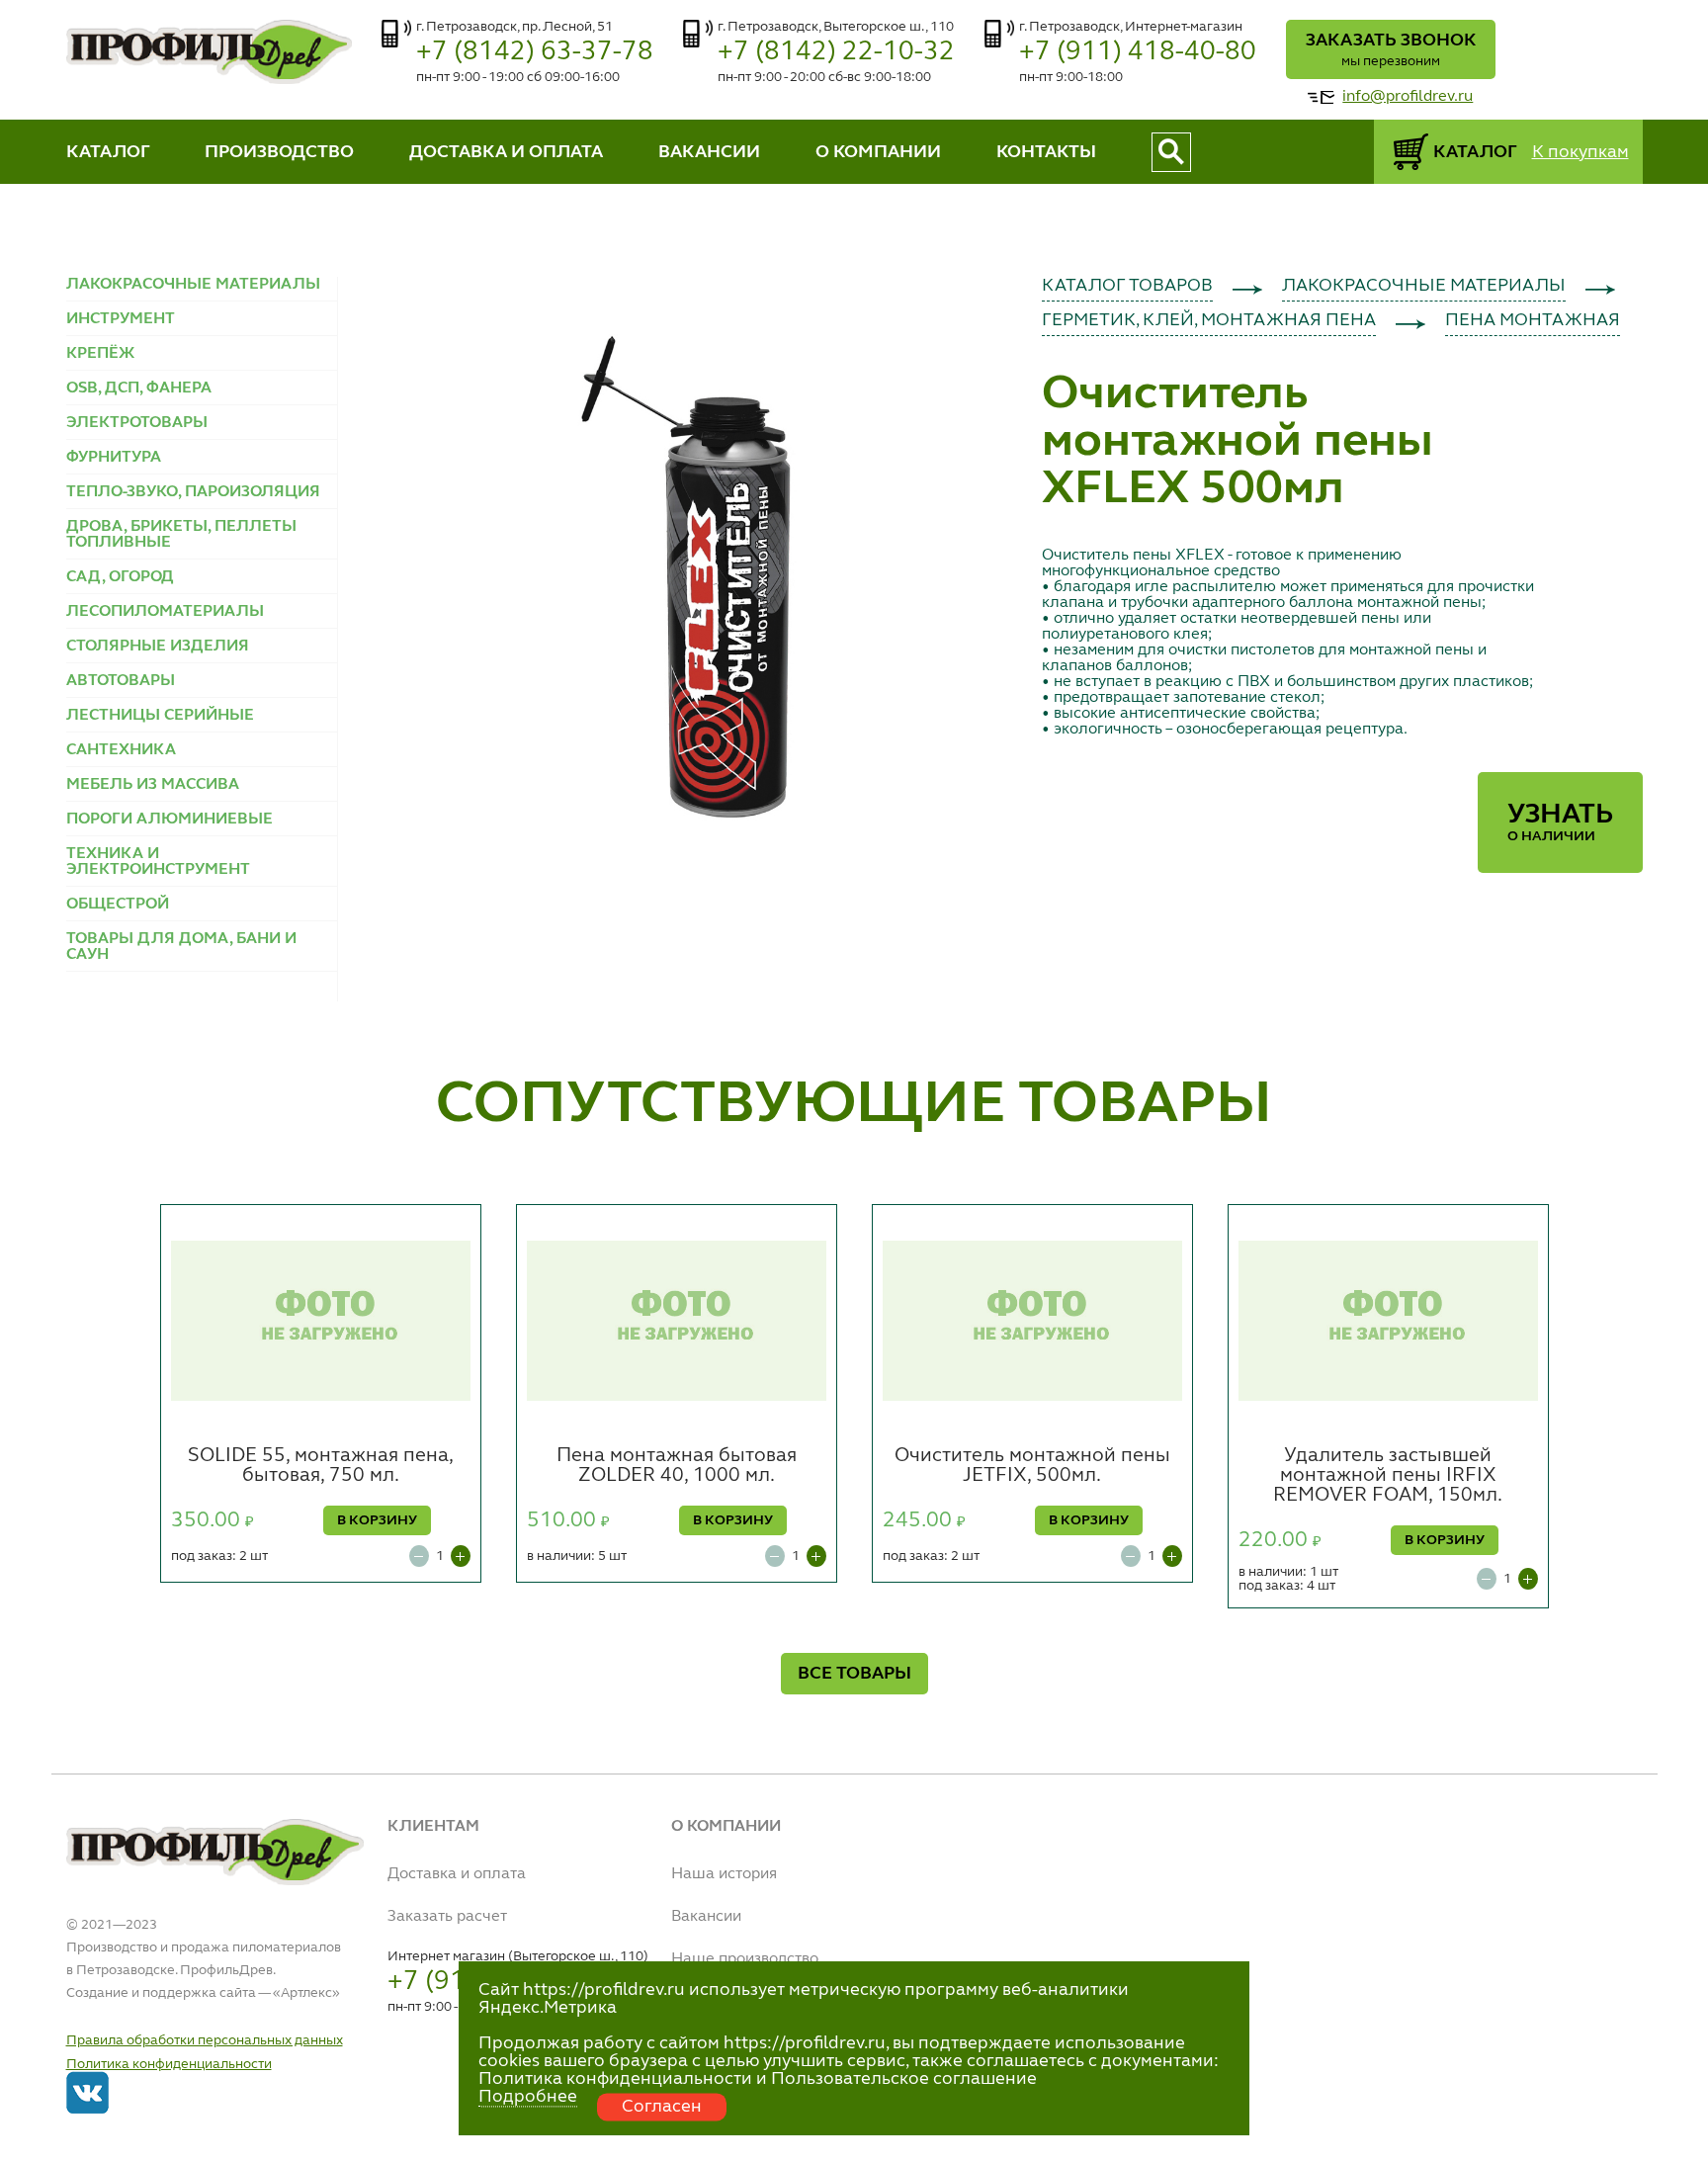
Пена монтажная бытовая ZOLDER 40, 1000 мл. (677, 1466)
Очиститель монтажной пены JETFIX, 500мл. (1032, 1466)
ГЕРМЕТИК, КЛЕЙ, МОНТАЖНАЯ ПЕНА (1209, 320)
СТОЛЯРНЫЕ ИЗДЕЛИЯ (158, 647)
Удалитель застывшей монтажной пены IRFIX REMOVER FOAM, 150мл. (1388, 1476)
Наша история (724, 1874)
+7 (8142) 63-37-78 (535, 52)
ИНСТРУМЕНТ (121, 319)
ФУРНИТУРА (114, 458)
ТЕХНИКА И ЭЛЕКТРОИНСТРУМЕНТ (158, 862)
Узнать (1560, 822)
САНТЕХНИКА (121, 750)
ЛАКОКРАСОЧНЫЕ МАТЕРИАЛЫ (193, 285)
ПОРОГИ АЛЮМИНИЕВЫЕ (170, 820)
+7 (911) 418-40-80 (1138, 52)
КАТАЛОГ (108, 152)
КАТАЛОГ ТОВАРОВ (1127, 286)
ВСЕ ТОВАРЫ (854, 1674)
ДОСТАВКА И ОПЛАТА (506, 152)
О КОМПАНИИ (878, 152)
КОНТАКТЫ (1046, 152)
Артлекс (306, 1993)
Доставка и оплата (457, 1874)
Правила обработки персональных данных (205, 2040)
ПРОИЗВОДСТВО (279, 152)
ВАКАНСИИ (709, 152)
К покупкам (1580, 152)
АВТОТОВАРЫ (121, 681)
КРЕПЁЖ (100, 354)
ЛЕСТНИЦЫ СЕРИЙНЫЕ (160, 716)
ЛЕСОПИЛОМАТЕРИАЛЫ (165, 612)
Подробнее (528, 2097)
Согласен (662, 2107)
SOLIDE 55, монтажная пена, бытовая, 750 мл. (321, 1466)
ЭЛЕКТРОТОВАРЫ (137, 423)
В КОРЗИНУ (377, 1520)
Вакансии (706, 1917)
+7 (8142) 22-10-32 (836, 52)
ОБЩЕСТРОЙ (118, 905)
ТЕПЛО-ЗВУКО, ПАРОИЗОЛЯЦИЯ (193, 492)
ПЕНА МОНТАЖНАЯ (1533, 320)
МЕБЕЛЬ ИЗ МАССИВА (153, 785)
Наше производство (745, 1959)
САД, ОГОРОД (120, 577)
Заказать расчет (447, 1917)
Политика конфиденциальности (169, 2064)
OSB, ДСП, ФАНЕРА (139, 389)
